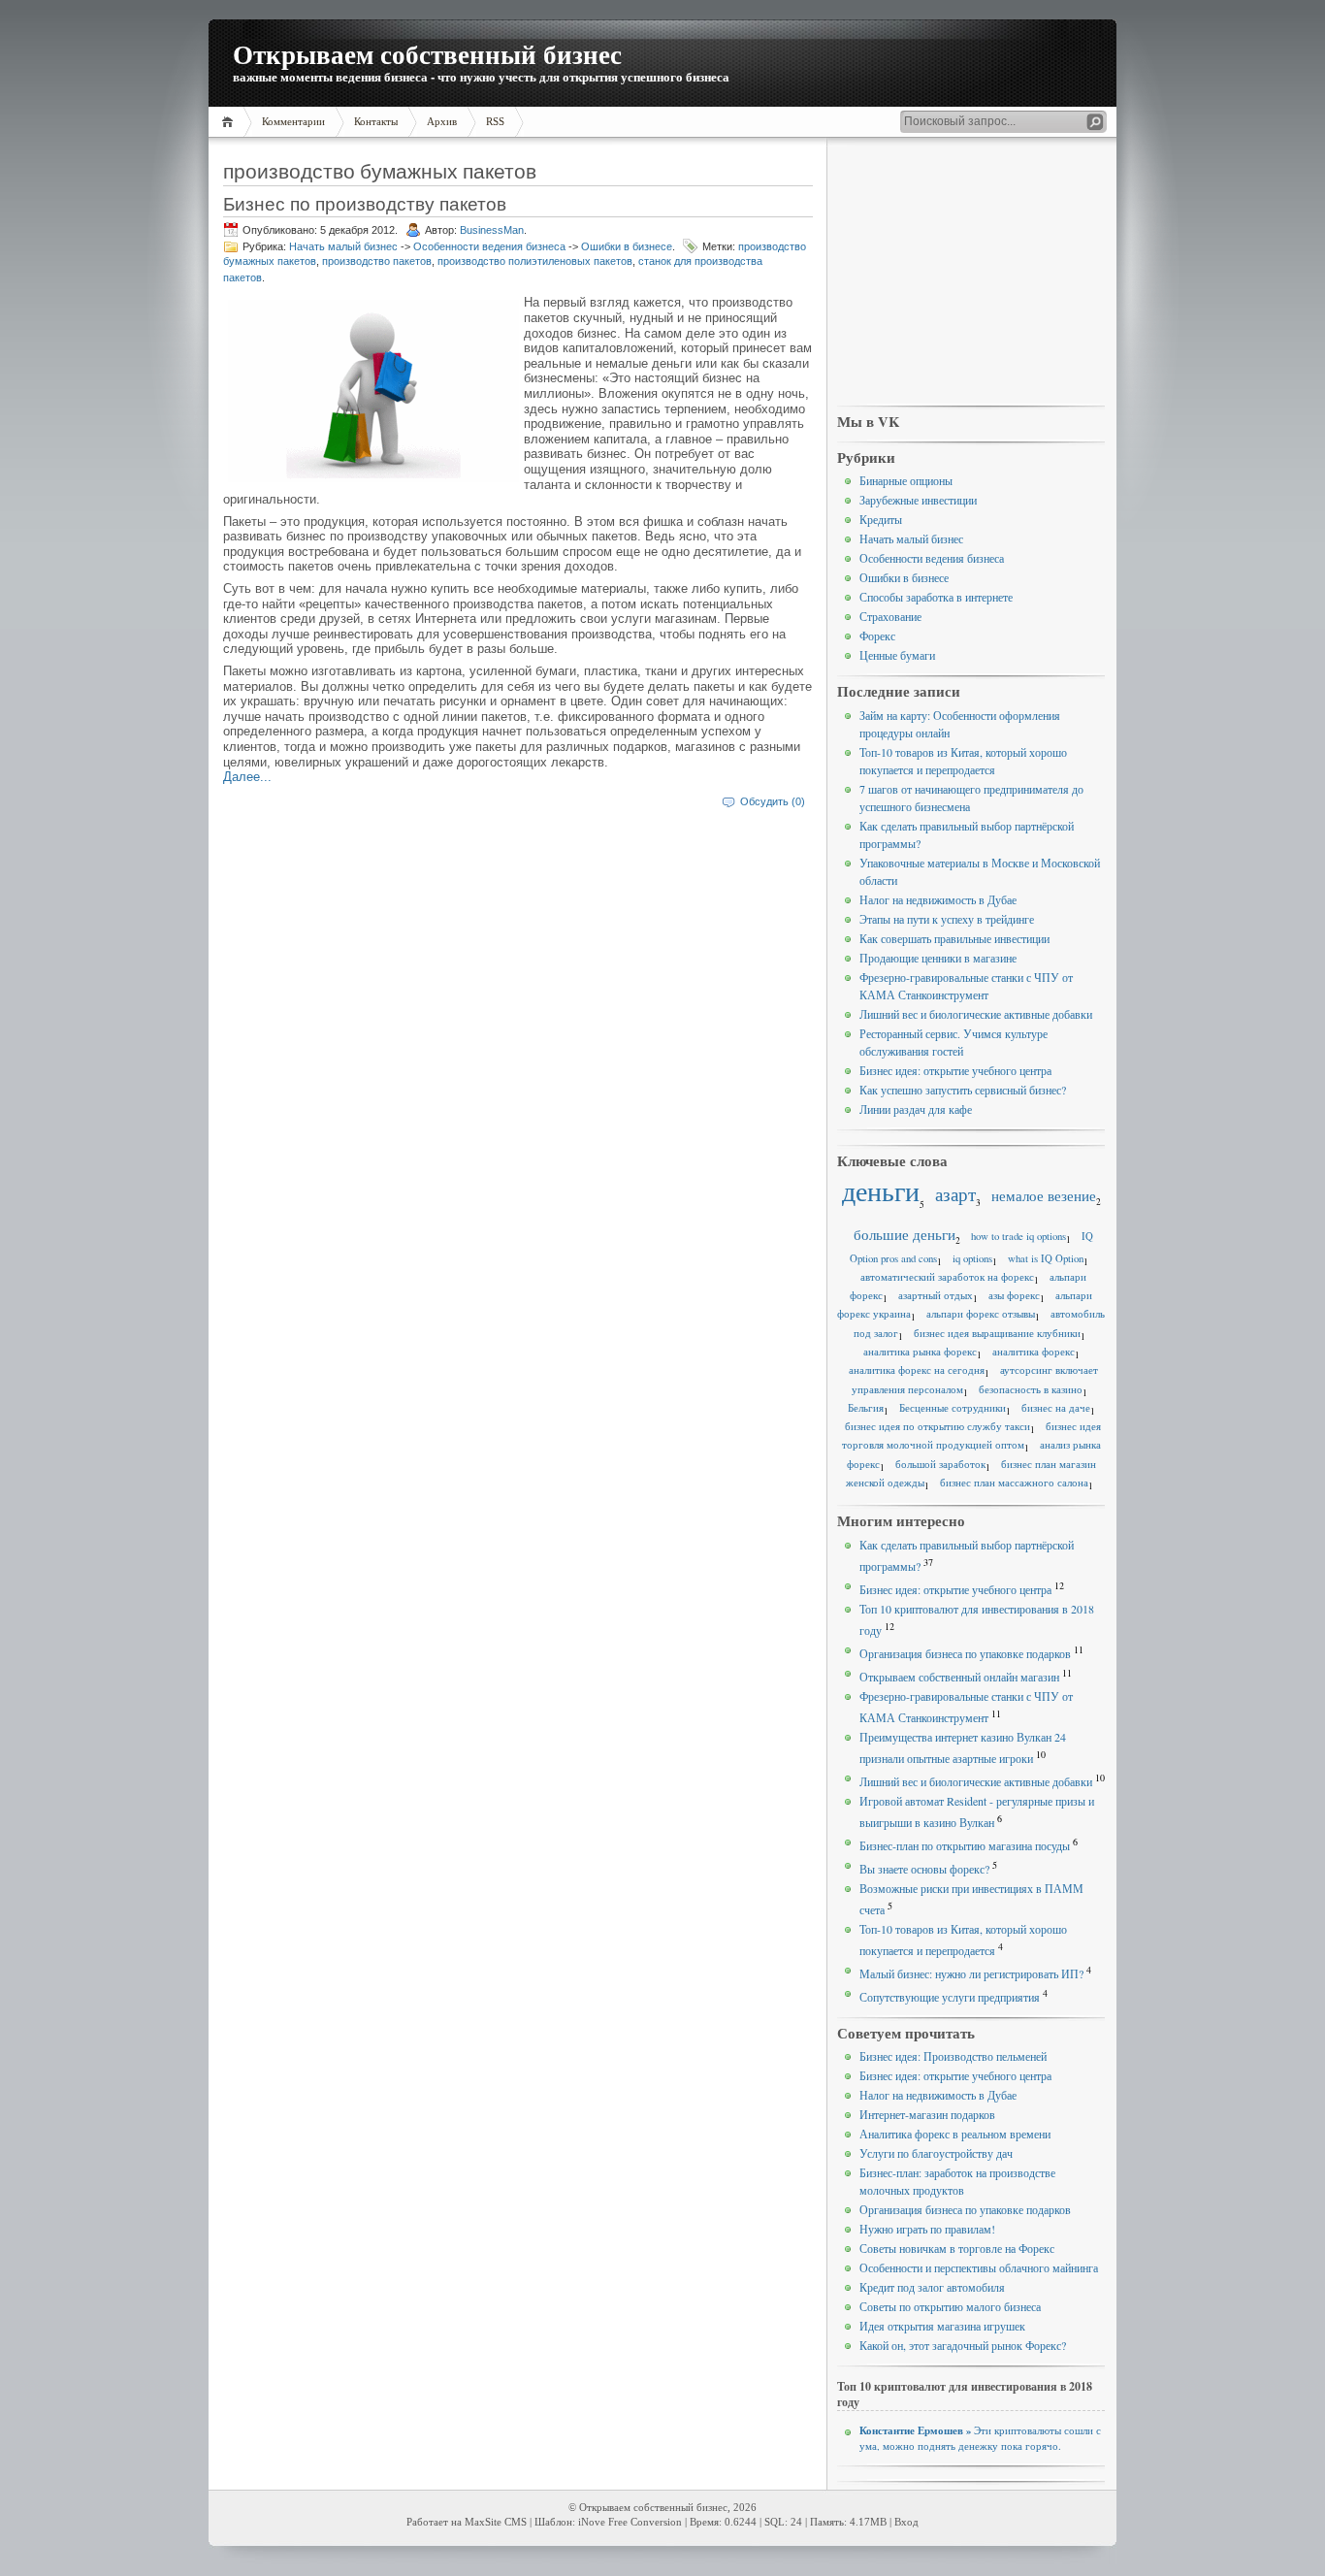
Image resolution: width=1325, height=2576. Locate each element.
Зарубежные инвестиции (918, 500)
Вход (906, 2522)
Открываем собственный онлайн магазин (959, 1677)
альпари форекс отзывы (981, 1314)
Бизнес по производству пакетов (365, 203)
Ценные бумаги (897, 655)
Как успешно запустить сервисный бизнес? (963, 1090)
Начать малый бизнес (343, 246)
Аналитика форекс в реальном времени (955, 2134)
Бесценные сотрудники (953, 1408)
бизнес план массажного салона (1014, 1483)
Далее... (247, 777)
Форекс (877, 636)
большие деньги (905, 1234)
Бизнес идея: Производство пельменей (953, 2056)
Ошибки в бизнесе (627, 246)
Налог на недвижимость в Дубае (938, 899)
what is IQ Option (1046, 1258)
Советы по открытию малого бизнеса (950, 2306)
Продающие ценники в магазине (938, 958)
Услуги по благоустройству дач (936, 2153)
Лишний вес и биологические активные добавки (976, 1014)
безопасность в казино (1031, 1389)
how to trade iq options (1018, 1236)
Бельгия (866, 1408)
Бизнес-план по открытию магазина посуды (965, 1845)
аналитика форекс (1034, 1352)
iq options (972, 1258)
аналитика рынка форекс (920, 1352)
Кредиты (881, 519)
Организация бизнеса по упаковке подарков (965, 1653)
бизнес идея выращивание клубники (997, 1333)
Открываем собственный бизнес (427, 54)
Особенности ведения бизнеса (489, 246)
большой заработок (940, 1464)
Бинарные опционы (906, 480)
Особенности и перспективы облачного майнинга (979, 2267)
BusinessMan (492, 230)
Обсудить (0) (773, 801)
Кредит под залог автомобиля (932, 2287)
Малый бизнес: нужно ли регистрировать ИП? (971, 1973)
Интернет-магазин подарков (927, 2114)
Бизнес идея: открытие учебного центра (955, 1070)
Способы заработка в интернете (936, 597)
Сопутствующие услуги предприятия (950, 1997)
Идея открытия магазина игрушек (942, 2326)
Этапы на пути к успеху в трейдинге (947, 919)
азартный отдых (936, 1295)
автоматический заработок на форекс (947, 1277)
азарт (955, 1194)
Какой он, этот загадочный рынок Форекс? (963, 2345)
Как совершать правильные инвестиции (954, 938)
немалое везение (1044, 1195)
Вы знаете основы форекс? (924, 1869)
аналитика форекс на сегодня (917, 1370)
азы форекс (1014, 1295)
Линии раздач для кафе (916, 1109)
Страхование (890, 616)
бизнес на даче (1056, 1408)
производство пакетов (377, 261)
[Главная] (230, 122)
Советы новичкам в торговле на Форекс (957, 2248)
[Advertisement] (971, 273)
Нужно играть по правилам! (927, 2229)
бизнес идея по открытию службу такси (937, 1426)
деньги (881, 1191)
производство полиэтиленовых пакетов (535, 261)
